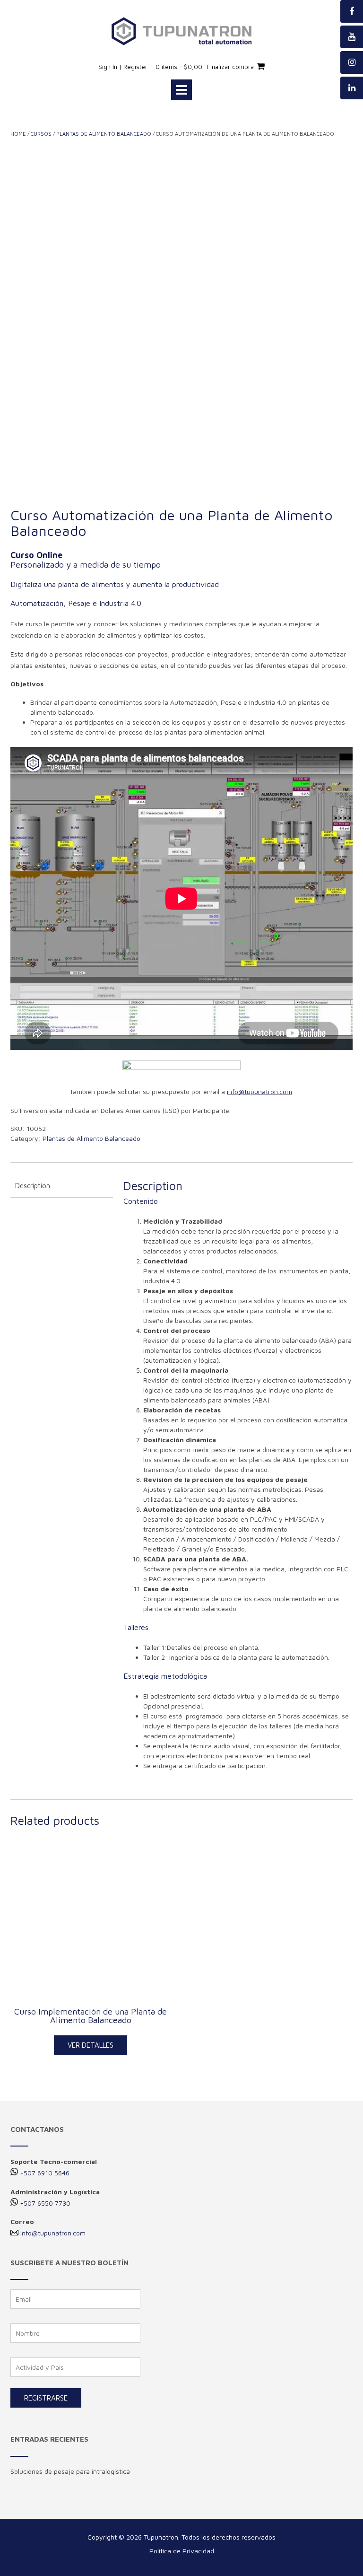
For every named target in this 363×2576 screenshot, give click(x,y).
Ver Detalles (91, 2045)
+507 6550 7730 (45, 2203)
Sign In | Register (123, 67)
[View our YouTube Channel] (352, 37)
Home (18, 134)
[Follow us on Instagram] (352, 62)
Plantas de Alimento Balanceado (104, 134)
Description (33, 1186)
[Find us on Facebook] (352, 11)
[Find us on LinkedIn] (352, 88)
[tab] (62, 1186)
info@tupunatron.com (53, 2233)
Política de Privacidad (182, 2551)
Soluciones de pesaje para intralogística (70, 2471)
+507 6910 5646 (45, 2173)
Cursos (41, 134)
